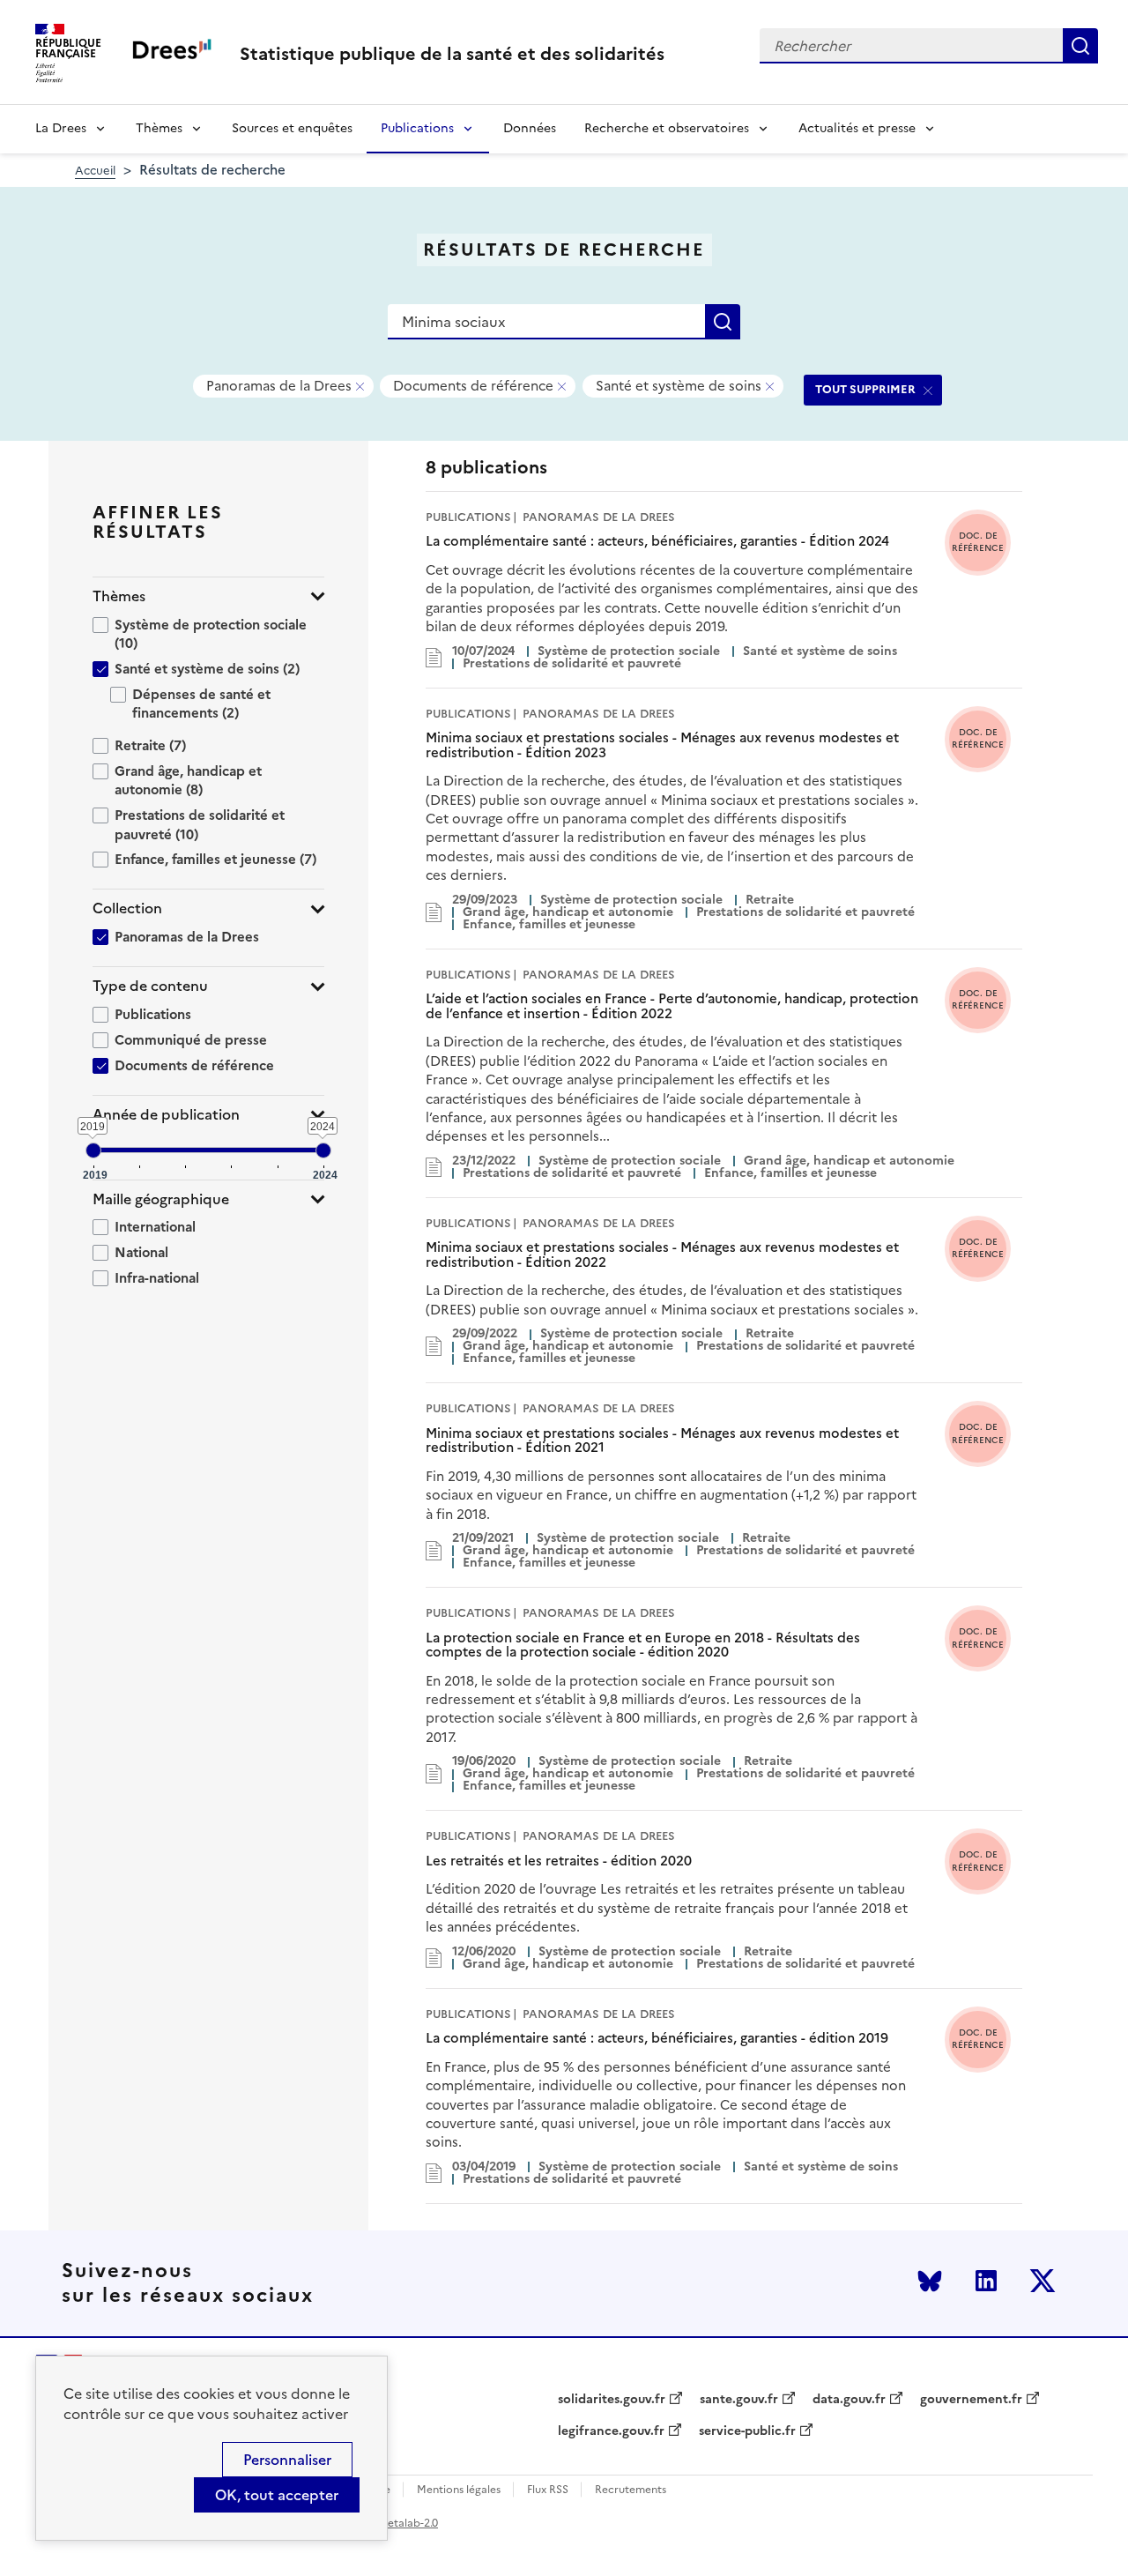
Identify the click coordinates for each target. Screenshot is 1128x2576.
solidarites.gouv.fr (612, 2400)
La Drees (61, 128)
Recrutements (631, 2490)
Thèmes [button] (119, 596)
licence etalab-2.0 (393, 2523)
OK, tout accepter (277, 2495)
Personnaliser (287, 2460)
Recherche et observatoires (667, 128)
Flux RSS (548, 2490)
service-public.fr (747, 2431)
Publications (417, 128)
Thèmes (159, 128)
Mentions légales (459, 2490)
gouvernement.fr (971, 2400)
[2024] (323, 1150)
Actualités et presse (857, 128)
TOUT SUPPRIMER (865, 389)
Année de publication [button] (166, 1115)
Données (530, 128)
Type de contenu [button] (150, 986)
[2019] (93, 1150)
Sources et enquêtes (292, 128)
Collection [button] (127, 908)
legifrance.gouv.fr (611, 2431)
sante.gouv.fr (739, 2400)
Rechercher (1080, 46)
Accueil (95, 171)
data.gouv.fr (849, 2400)
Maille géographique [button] (161, 1199)
